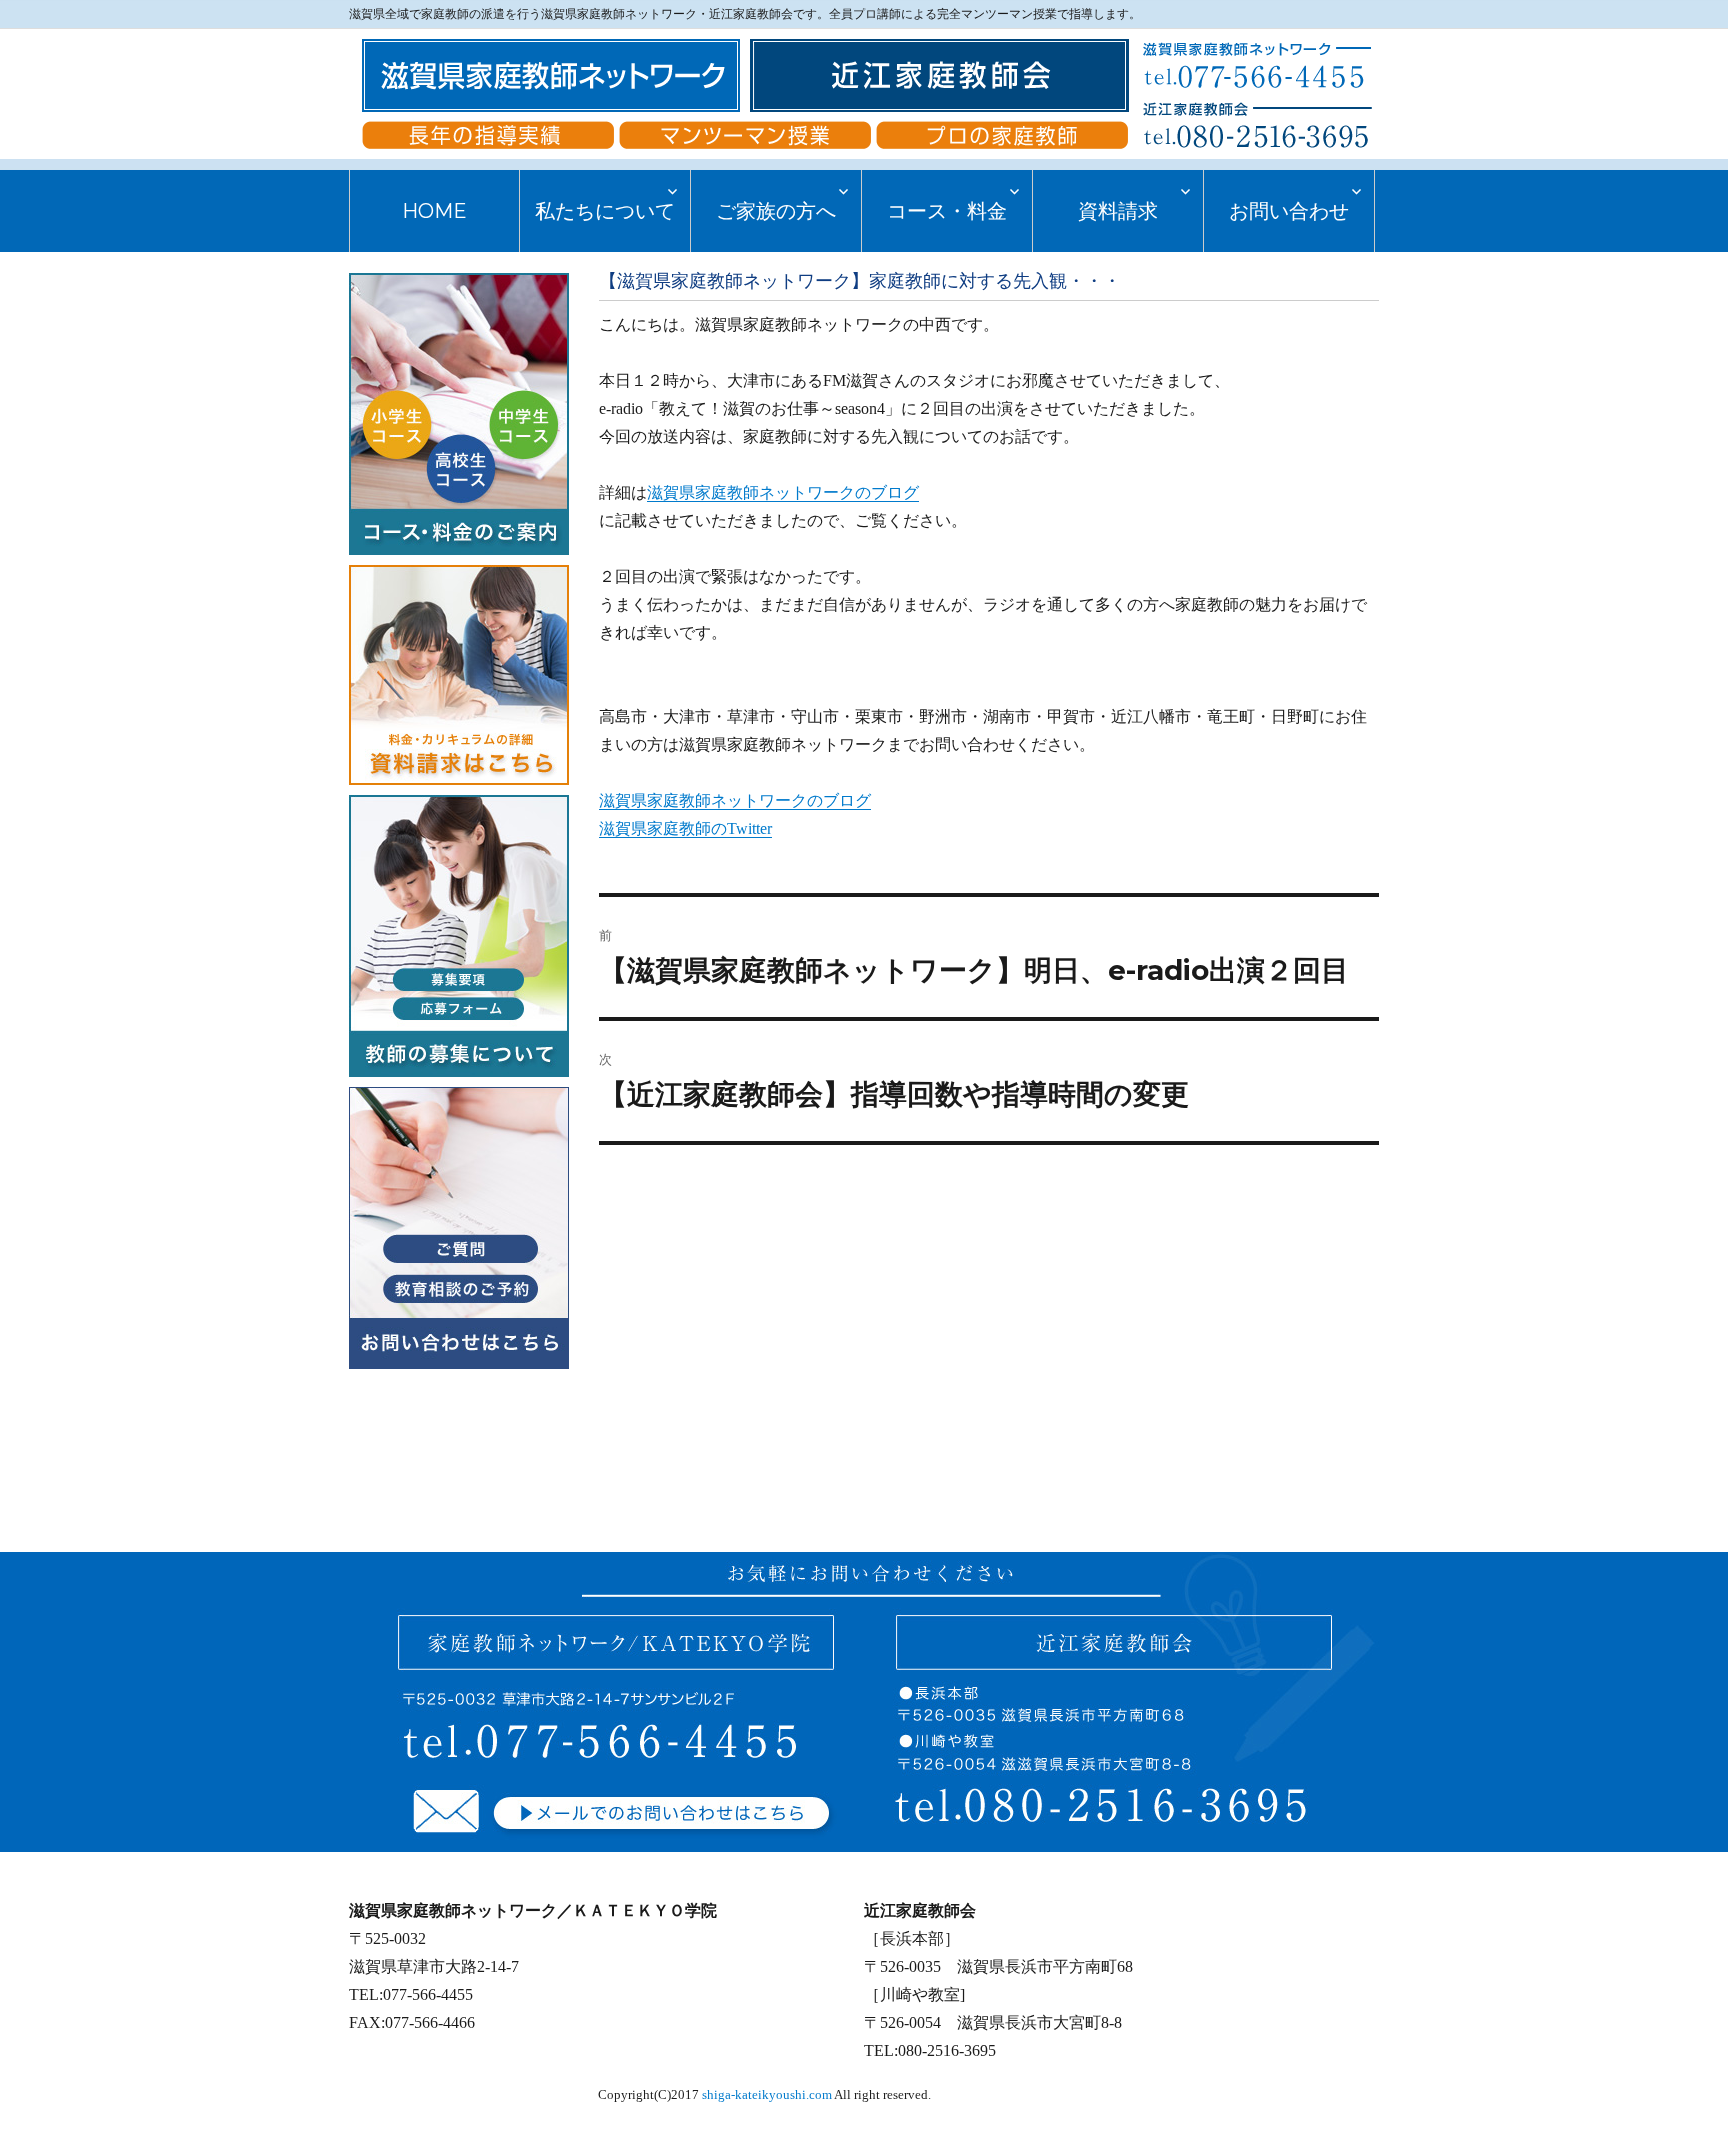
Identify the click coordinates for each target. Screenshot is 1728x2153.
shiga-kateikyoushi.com (767, 2095)
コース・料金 (947, 211)
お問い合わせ (1289, 211)
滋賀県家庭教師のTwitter (685, 828)
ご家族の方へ (776, 211)
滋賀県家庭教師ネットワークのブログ (783, 492)
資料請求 (1118, 211)
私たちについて (605, 211)
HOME (434, 211)
